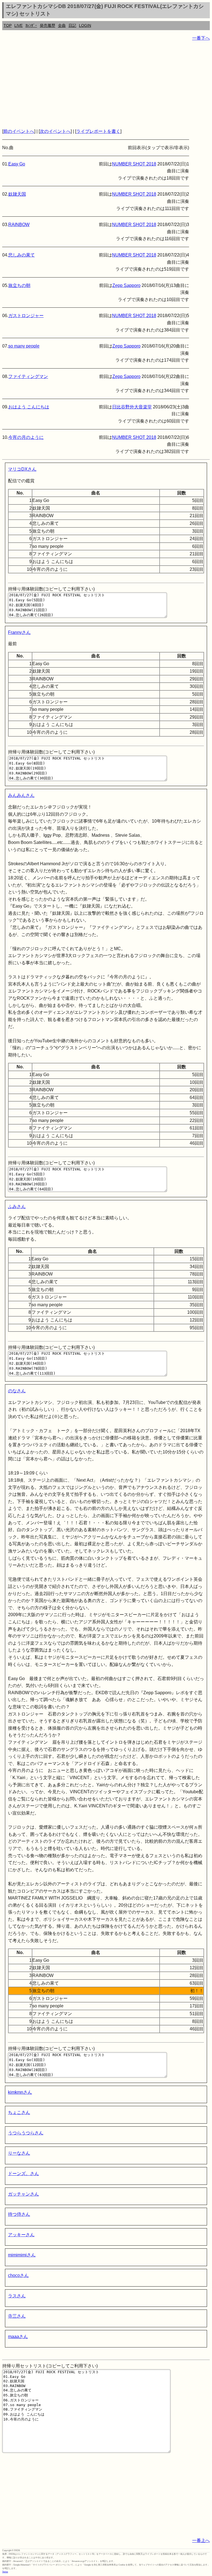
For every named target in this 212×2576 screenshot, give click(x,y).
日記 (72, 25)
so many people (24, 346)
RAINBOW (19, 225)
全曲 (62, 25)
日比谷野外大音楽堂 (132, 407)
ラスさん (17, 2296)
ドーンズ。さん (23, 2174)
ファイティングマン (28, 376)
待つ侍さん (19, 2214)
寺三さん (17, 2316)
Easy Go (17, 164)
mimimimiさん (22, 2255)
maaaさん (18, 2337)
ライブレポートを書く (98, 131)
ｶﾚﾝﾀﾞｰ (31, 25)
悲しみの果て (22, 255)
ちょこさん (19, 2112)
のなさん (17, 1391)
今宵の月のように (26, 437)
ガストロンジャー (26, 316)
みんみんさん (21, 795)
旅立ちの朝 (19, 285)
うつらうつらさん (26, 2133)
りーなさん (19, 2153)
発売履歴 (47, 25)
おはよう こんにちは (29, 407)
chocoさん (18, 2275)
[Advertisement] (106, 85)
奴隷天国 (17, 194)
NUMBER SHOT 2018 (134, 164)
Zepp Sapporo (126, 285)
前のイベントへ (19, 131)
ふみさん (17, 1207)
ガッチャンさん (23, 2194)
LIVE (18, 25)
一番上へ (201, 2540)
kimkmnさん (20, 2092)
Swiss (5, 2572)
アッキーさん (21, 2235)
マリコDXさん (22, 469)
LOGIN (85, 25)
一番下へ (201, 38)
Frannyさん (19, 632)
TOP (8, 25)
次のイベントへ (55, 131)
